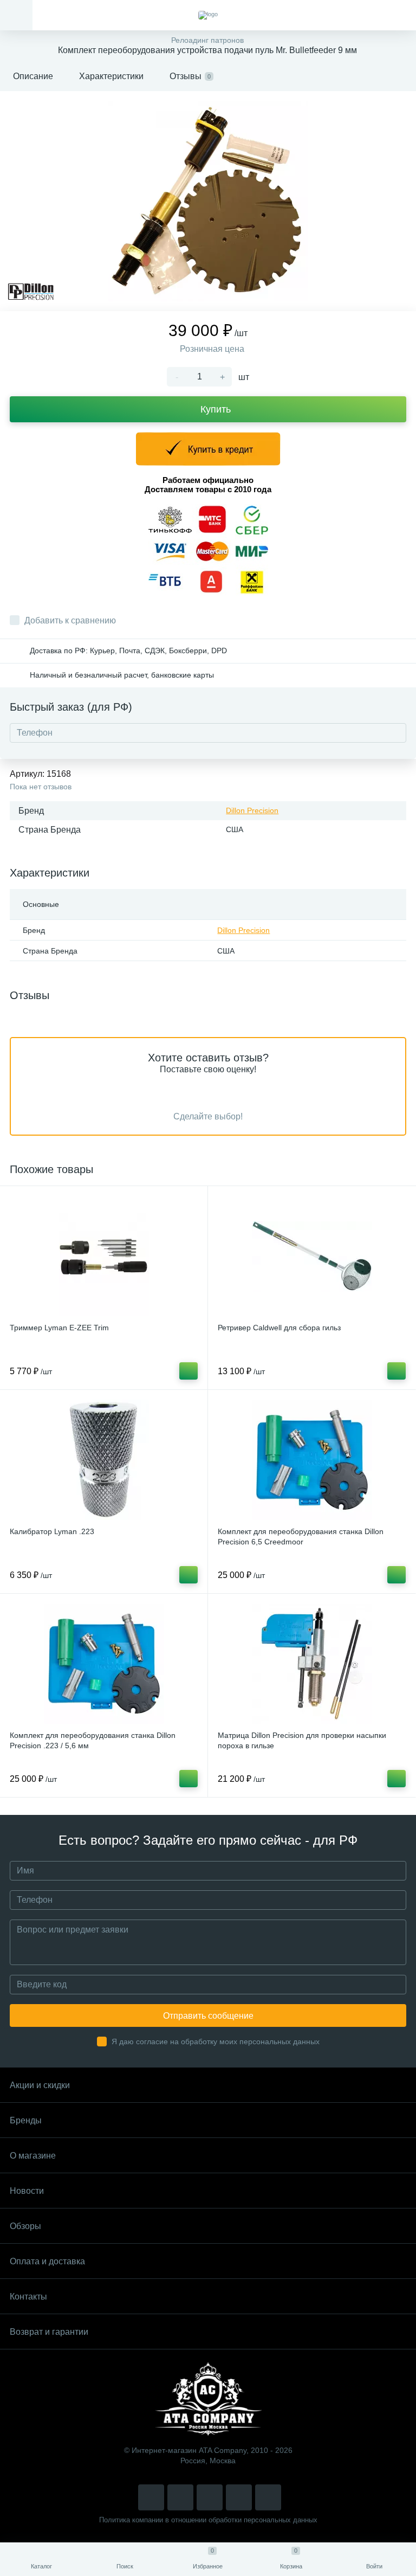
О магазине (33, 2156)
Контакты (28, 2297)
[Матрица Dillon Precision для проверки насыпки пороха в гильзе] (312, 1664)
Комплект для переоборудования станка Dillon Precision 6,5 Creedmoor (301, 1537)
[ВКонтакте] (180, 2497)
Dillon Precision (252, 810)
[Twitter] (210, 2497)
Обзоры (25, 2226)
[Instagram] (151, 2497)
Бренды (26, 2120)
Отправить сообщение (208, 2016)
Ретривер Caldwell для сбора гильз (279, 1328)
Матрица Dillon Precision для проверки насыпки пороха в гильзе (302, 1740)
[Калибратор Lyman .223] (104, 1460)
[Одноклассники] (268, 2497)
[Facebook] (239, 2497)
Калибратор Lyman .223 (52, 1531)
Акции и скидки (40, 2085)
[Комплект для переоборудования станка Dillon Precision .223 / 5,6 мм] (104, 1664)
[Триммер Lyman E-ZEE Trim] (104, 1256)
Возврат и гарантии (49, 2332)
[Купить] (188, 1371)
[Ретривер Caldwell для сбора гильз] (312, 1256)
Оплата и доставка (47, 2261)
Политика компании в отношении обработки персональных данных (208, 2520)
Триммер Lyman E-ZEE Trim (59, 1328)
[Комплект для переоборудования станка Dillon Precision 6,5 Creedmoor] (312, 1460)
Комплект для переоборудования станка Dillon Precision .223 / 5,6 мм (93, 1740)
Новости (27, 2191)
